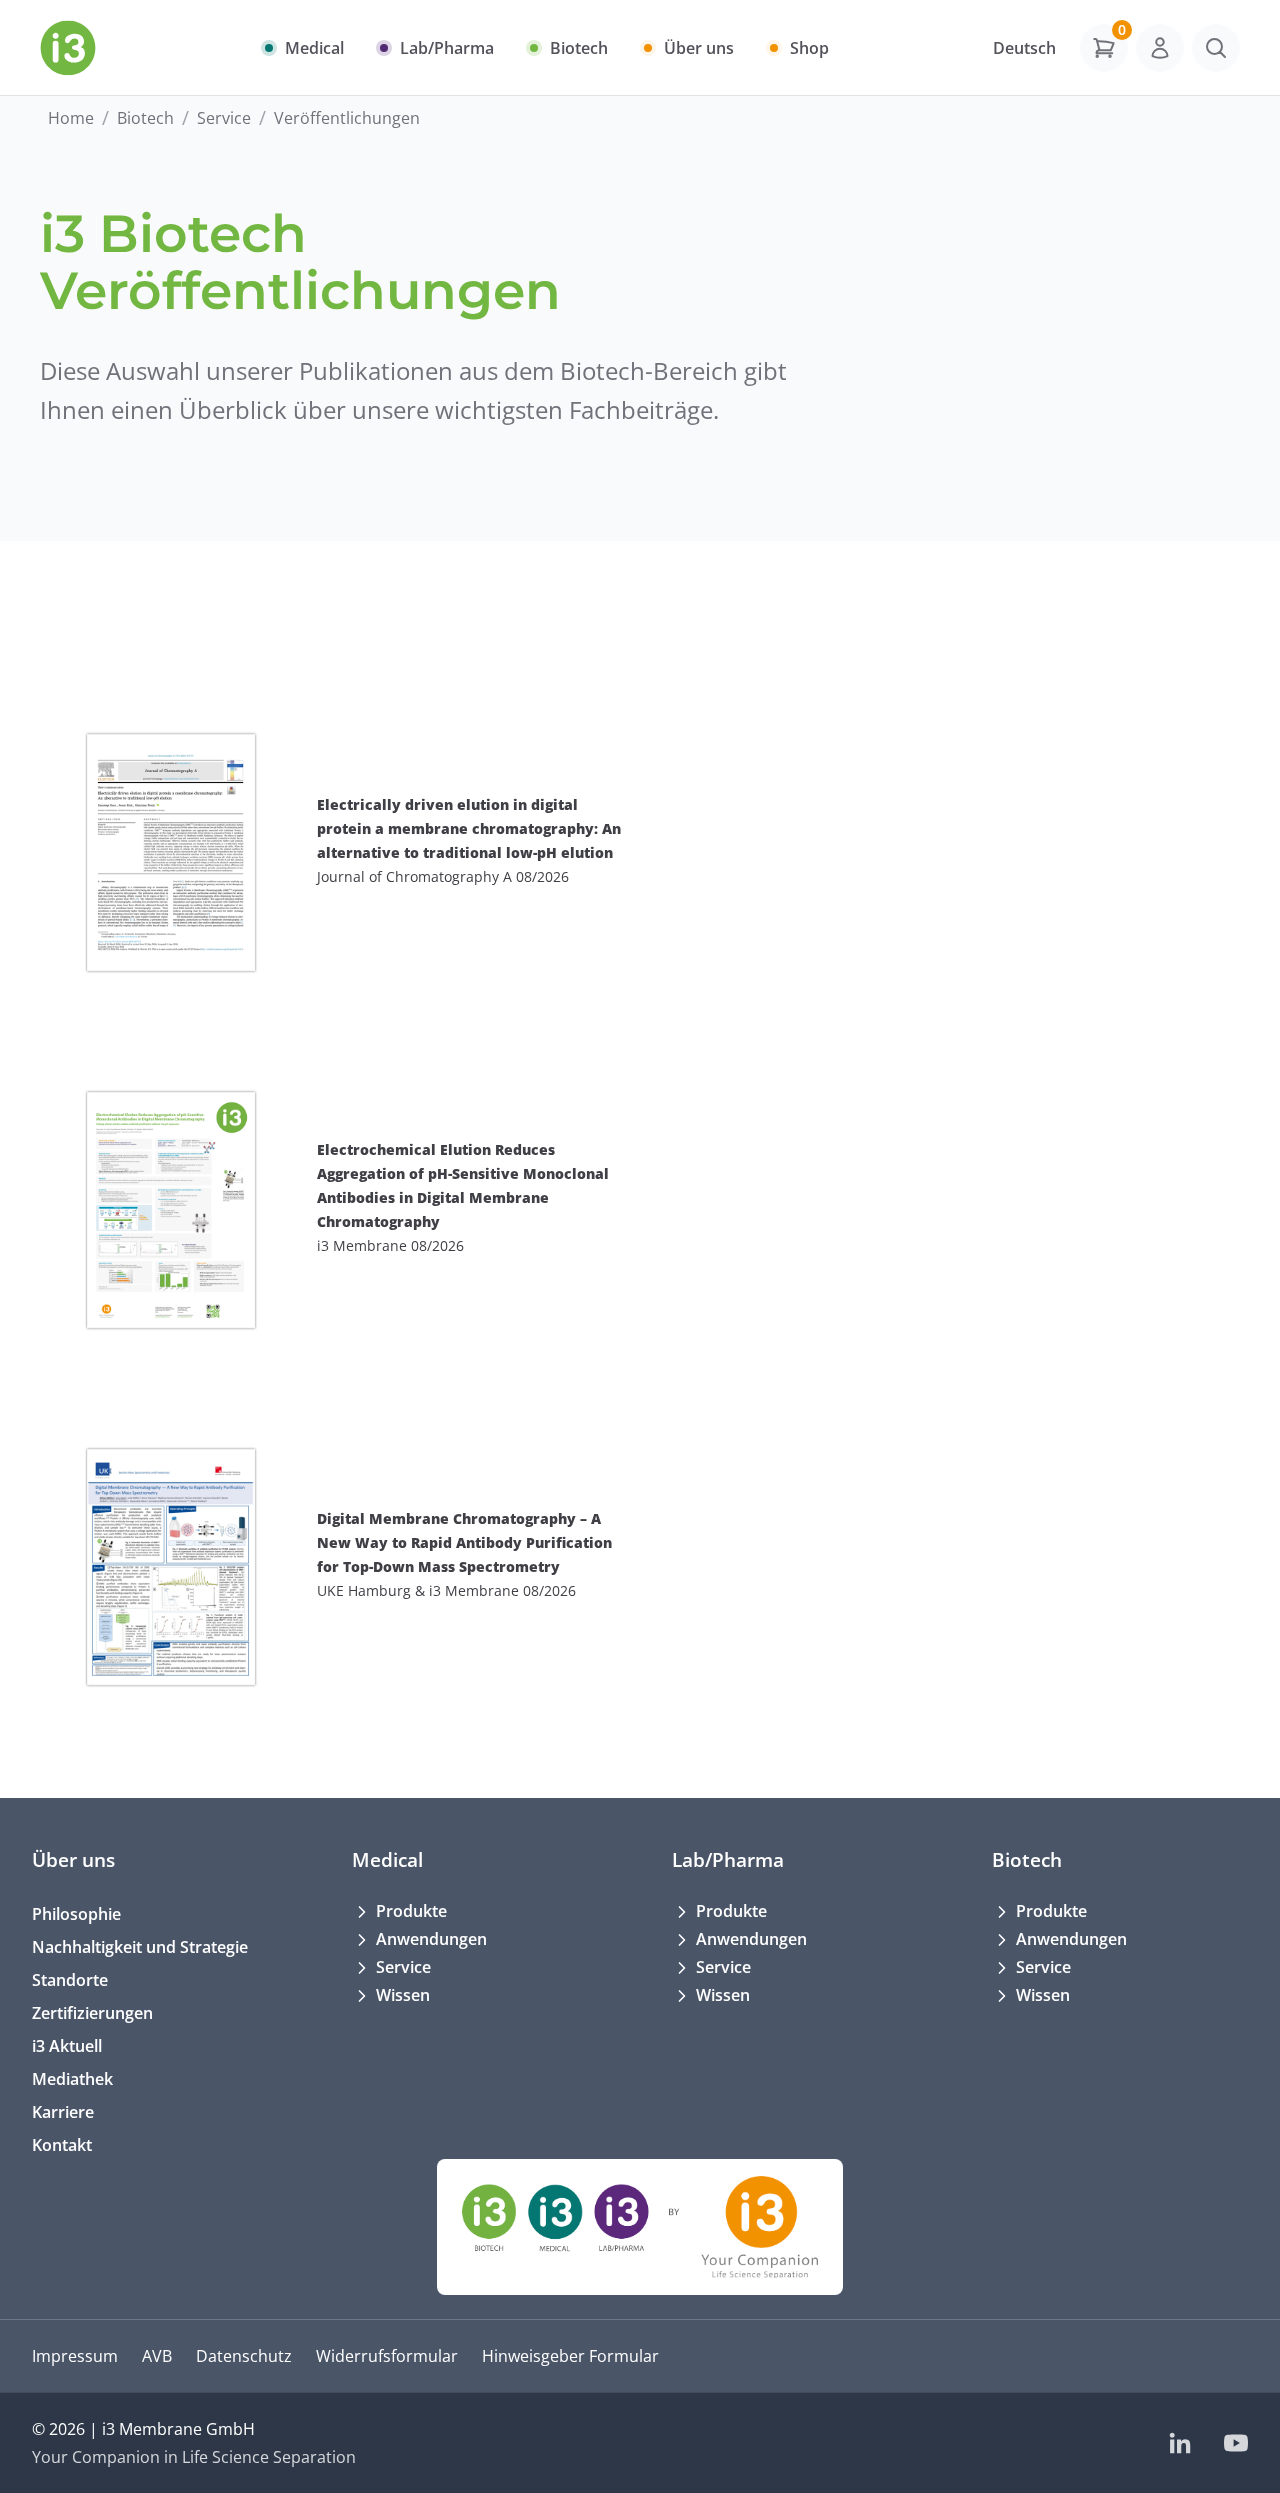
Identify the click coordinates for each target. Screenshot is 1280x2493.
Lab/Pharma (728, 1859)
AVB (157, 2356)
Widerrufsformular (387, 2356)
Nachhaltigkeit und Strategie (140, 1947)
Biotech (145, 118)
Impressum (75, 2356)
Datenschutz (244, 2356)
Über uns (73, 1859)
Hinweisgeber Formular (570, 2356)
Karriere (63, 2112)
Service (224, 118)
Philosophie (76, 1914)
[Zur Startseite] (68, 48)
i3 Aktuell (67, 2046)
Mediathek (72, 2079)
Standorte (70, 1980)
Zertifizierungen (92, 2013)
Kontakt (62, 2145)
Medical (387, 1859)
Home (71, 118)
